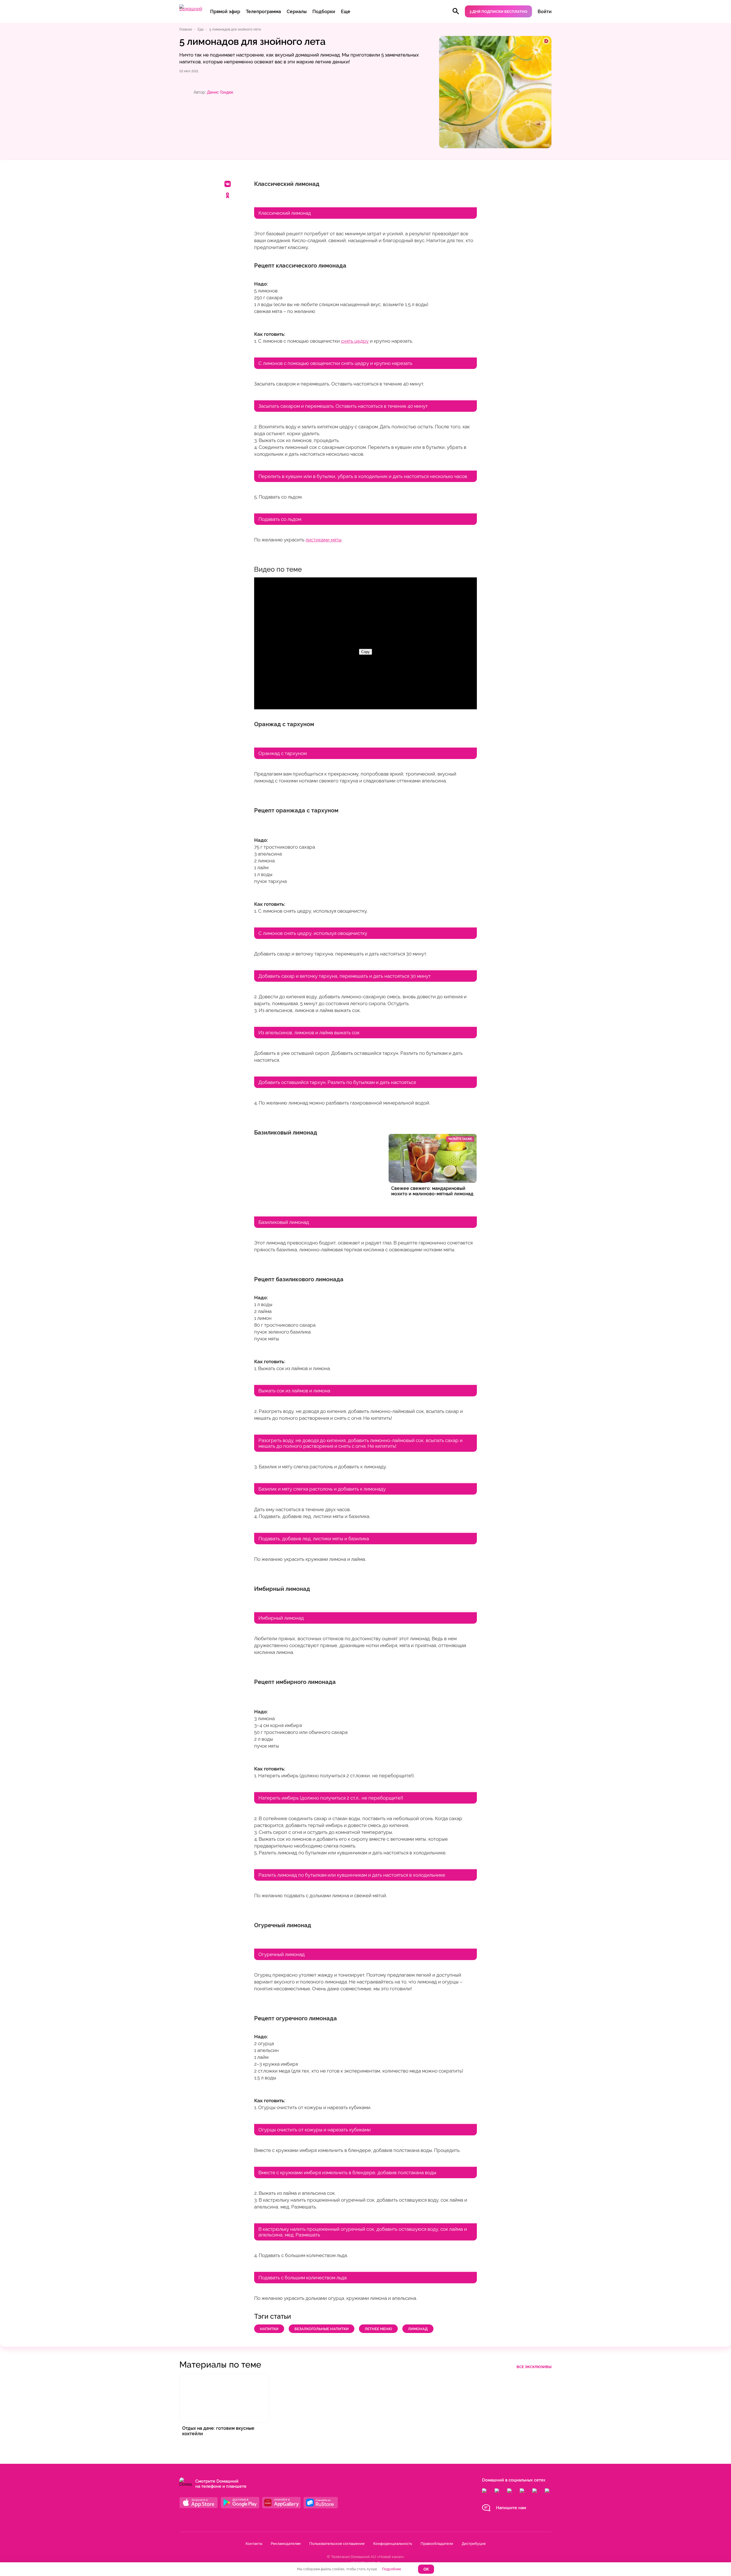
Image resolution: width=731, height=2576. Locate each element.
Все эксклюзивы (534, 2367)
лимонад (418, 2329)
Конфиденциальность (393, 2544)
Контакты (254, 2544)
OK (426, 2569)
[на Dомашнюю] (191, 9)
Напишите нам (511, 2508)
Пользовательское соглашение (337, 2544)
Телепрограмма (263, 12)
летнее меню (378, 2329)
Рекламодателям (286, 2544)
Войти (545, 12)
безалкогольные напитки (322, 2329)
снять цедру (355, 341)
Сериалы (297, 12)
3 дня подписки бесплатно (498, 12)
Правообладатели (437, 2544)
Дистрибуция (474, 2544)
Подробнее (391, 2569)
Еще (346, 12)
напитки (269, 2329)
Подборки (324, 12)
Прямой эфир (225, 12)
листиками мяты (324, 540)
